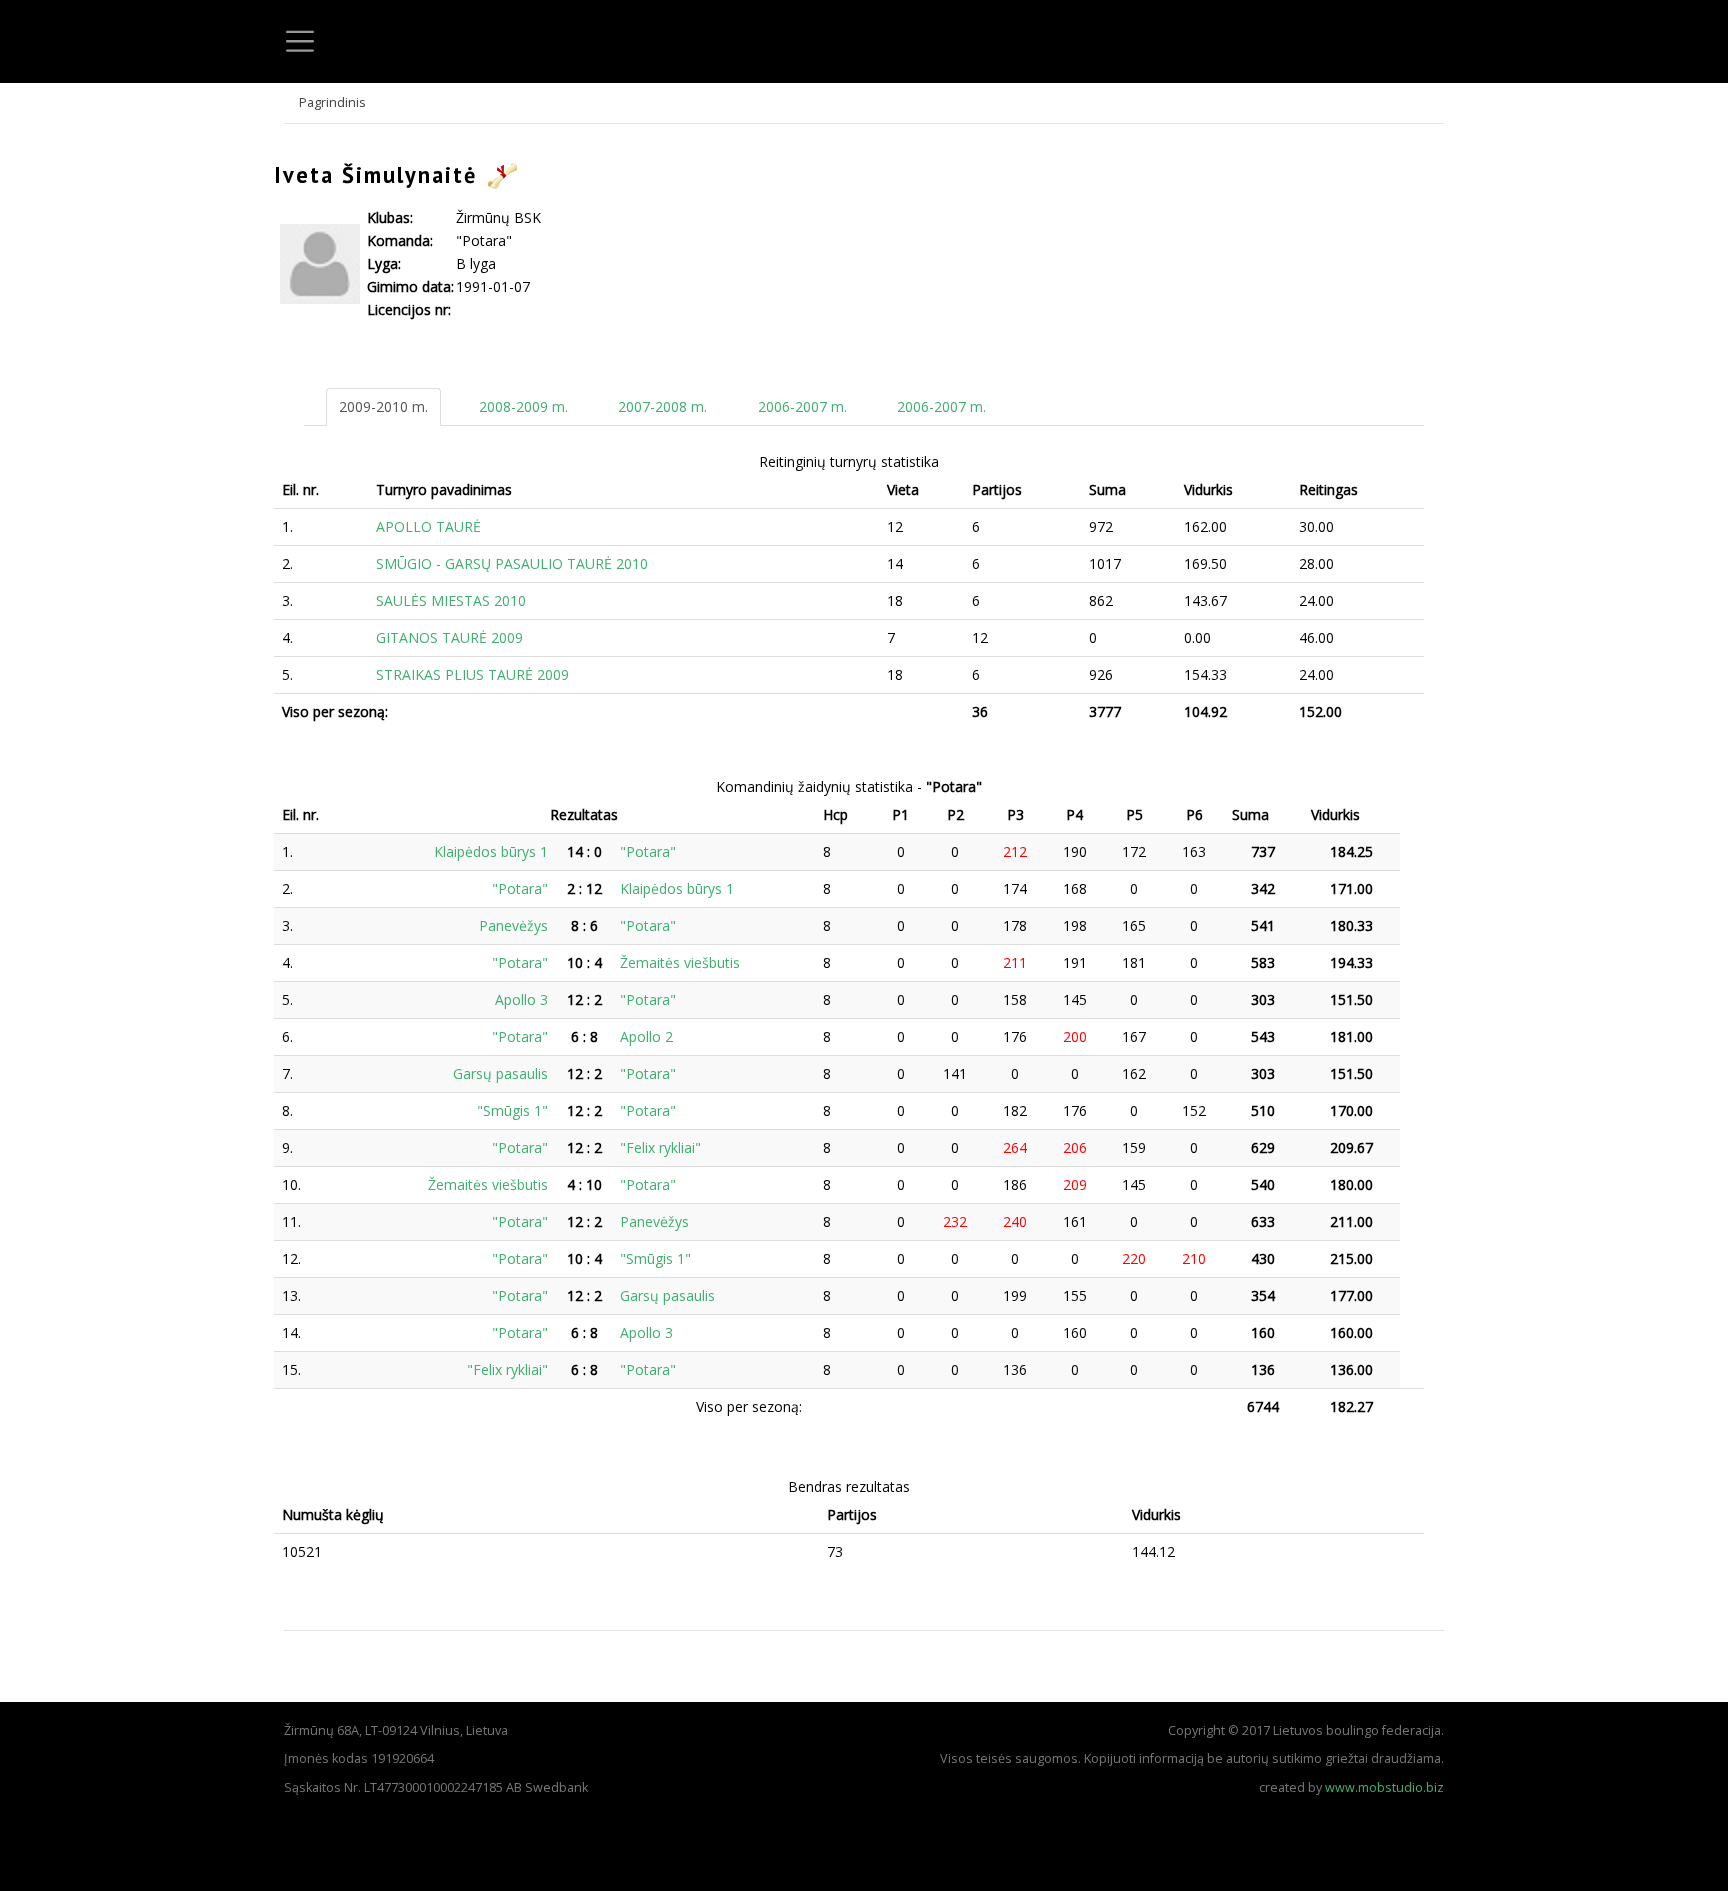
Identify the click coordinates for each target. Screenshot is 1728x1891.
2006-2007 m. (802, 406)
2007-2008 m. (662, 406)
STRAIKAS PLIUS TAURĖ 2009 (472, 674)
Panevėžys (513, 925)
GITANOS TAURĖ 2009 (449, 637)
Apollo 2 (646, 1036)
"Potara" (648, 851)
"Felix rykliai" (660, 1147)
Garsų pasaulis (500, 1073)
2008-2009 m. (523, 406)
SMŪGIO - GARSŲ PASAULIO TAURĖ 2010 (512, 563)
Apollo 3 (521, 999)
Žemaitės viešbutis (680, 962)
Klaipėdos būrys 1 (491, 851)
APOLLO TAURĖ (428, 526)
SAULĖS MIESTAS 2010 (451, 600)
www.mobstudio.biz (1384, 1787)
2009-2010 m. (383, 406)
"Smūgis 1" (512, 1110)
